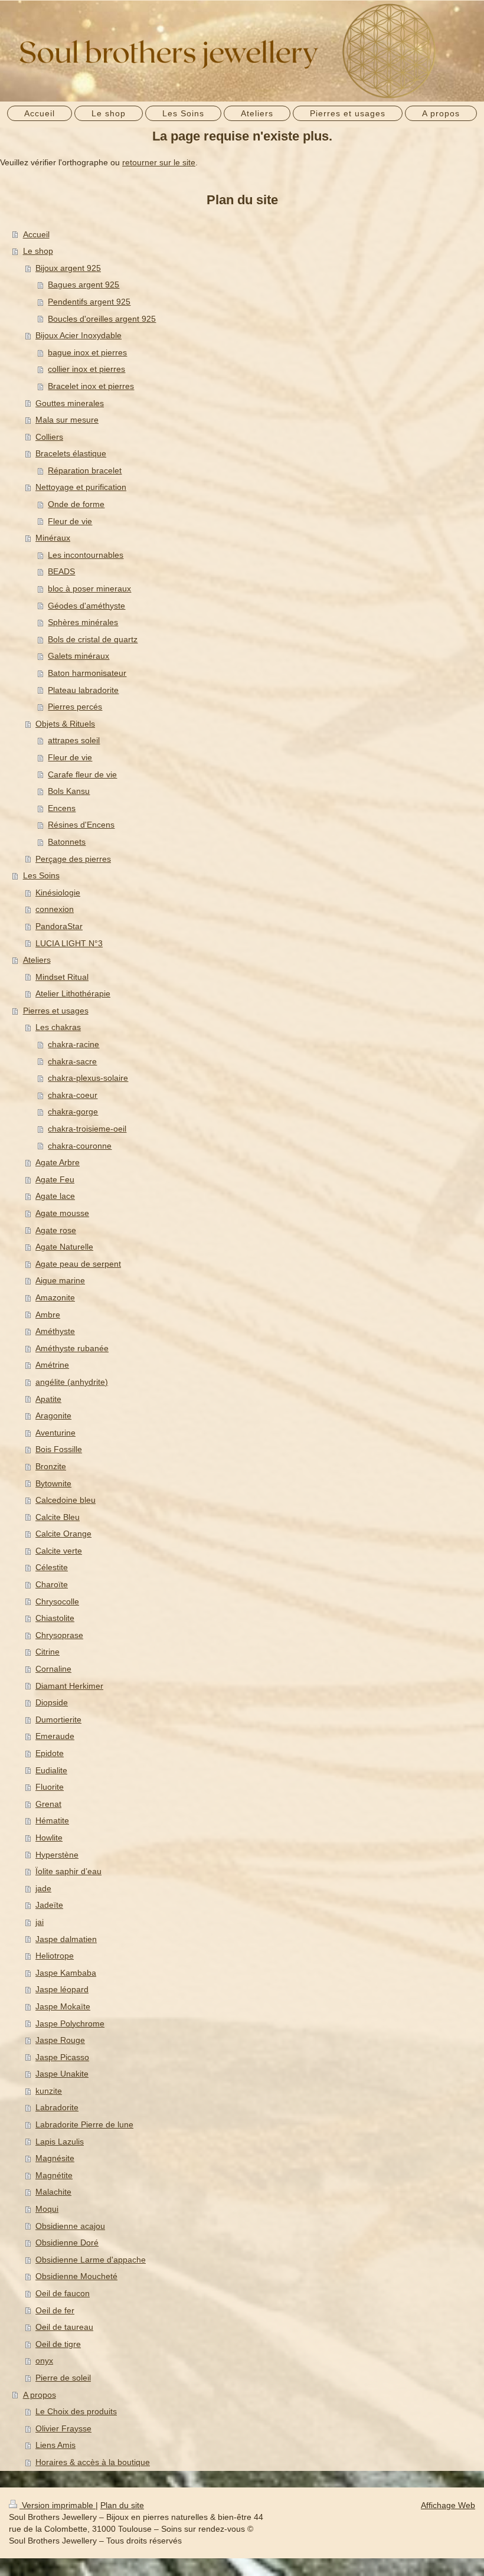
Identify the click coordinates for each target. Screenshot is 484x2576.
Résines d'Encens (81, 825)
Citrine (48, 1652)
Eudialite (51, 1770)
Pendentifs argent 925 (89, 302)
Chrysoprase (59, 1635)
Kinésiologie (58, 893)
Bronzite (51, 1466)
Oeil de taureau (64, 2327)
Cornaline (53, 1669)
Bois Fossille (59, 1449)
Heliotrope (55, 1956)
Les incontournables (86, 555)
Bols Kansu (69, 791)
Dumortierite (58, 1719)
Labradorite (57, 2107)
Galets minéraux (79, 656)
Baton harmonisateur (87, 673)
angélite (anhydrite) (72, 1382)
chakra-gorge (73, 1112)
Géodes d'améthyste (86, 606)
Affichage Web (448, 2505)
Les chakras (58, 1027)
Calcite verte (59, 1551)
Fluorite (50, 1787)
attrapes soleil (74, 740)
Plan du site (122, 2505)
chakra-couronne (80, 1146)
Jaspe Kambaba (66, 1973)
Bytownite (53, 1483)
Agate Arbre (58, 1162)
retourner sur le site (159, 162)
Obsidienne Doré (67, 2242)
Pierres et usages (56, 1011)
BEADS (61, 571)
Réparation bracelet (85, 470)
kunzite (49, 2091)
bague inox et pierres (87, 352)
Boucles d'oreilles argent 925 (102, 319)
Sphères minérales (83, 622)
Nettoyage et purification (81, 487)
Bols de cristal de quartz (93, 639)
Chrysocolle (57, 1601)
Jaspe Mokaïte (63, 2006)
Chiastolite (55, 1618)
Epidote (50, 1753)
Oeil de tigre (58, 2344)
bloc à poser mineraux (89, 589)
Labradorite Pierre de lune (84, 2124)
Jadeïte (49, 1905)
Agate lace (55, 1196)
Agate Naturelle (64, 1247)
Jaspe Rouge (60, 2040)
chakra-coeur (73, 1095)
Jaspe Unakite (62, 2074)
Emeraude (55, 1736)
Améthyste (55, 1331)
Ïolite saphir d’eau (68, 1871)
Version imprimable (58, 2505)
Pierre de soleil (63, 2378)
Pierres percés (75, 707)
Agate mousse (62, 1213)
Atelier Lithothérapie (73, 993)
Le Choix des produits (76, 2411)
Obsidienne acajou (70, 2226)
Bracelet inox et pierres (91, 386)
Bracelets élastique (71, 453)
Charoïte (52, 1584)
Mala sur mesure (67, 420)
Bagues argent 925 (84, 285)
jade (43, 1888)
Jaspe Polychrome (70, 2023)
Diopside (52, 1702)
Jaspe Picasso (62, 2057)
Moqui (47, 2209)
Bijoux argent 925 (68, 268)
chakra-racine (73, 1044)
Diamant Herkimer (69, 1686)
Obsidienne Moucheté (76, 2276)
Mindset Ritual (62, 977)
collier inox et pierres (86, 369)
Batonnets (67, 842)
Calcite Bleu (58, 1517)
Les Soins (41, 875)
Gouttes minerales (70, 403)
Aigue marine (60, 1280)
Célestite (52, 1567)
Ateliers (37, 960)
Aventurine (55, 1433)
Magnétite (54, 2175)
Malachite (53, 2192)
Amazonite (55, 1297)
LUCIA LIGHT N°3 (69, 943)
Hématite (52, 1820)
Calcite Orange (63, 1534)
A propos (40, 2395)
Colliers (49, 437)
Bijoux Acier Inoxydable (79, 335)
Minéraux (53, 538)
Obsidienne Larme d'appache (91, 2260)
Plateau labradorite (83, 690)
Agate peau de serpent (78, 1264)
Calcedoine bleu (66, 1500)
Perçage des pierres (73, 859)
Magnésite (55, 2158)
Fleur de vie (70, 521)
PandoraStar (59, 926)
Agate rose (56, 1230)
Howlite (49, 1838)
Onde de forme (76, 504)
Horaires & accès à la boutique (93, 2462)
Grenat (48, 1804)
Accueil (36, 234)
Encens (62, 808)
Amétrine (52, 1365)
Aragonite (53, 1416)
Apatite (48, 1399)
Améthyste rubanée (72, 1348)
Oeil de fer (55, 2310)
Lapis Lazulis (60, 2142)
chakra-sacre (72, 1061)
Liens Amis (55, 2445)
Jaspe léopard (62, 1989)
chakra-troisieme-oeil (87, 1129)
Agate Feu (55, 1179)
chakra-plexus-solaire (88, 1078)
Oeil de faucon (63, 2293)
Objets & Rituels (65, 724)
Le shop (38, 251)
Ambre (48, 1315)
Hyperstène (57, 1855)
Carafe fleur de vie (82, 774)
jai (40, 1922)
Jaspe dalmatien (66, 1939)
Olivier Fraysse (63, 2428)
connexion (55, 909)
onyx (44, 2361)
